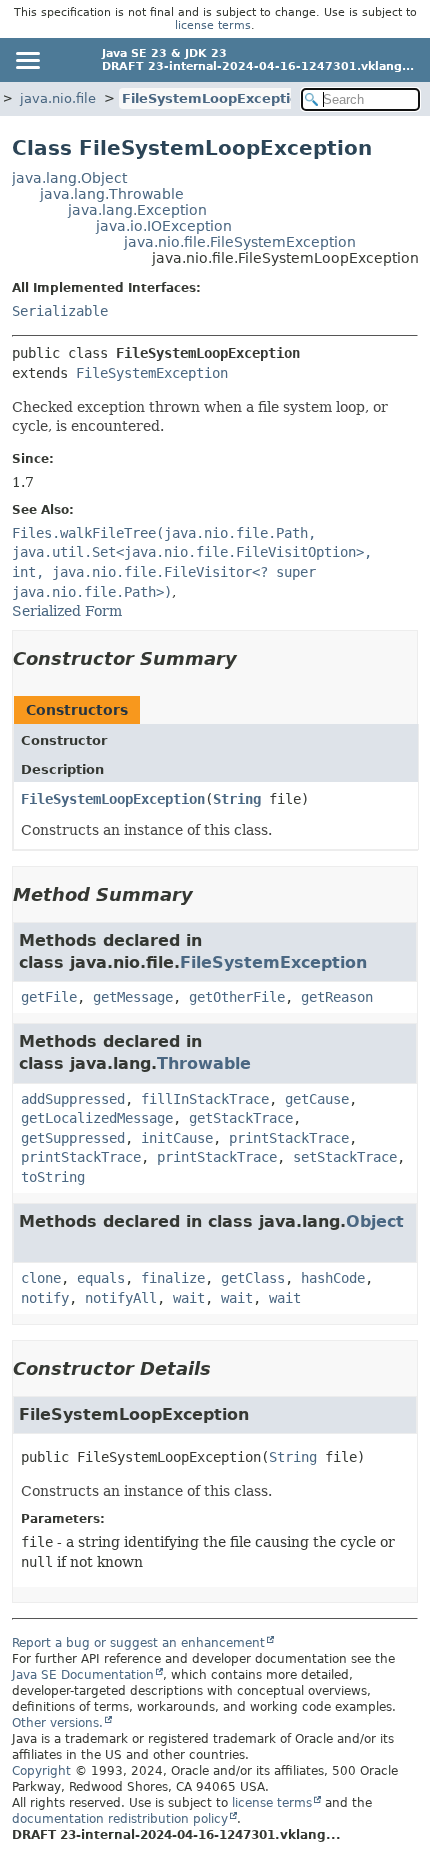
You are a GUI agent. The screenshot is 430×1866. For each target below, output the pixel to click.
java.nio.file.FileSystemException (240, 242)
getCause (317, 1099)
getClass (253, 1278)
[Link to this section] (251, 658)
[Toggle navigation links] (27, 60)
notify (45, 1298)
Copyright (41, 1771)
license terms (213, 25)
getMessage (133, 997)
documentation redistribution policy (120, 1819)
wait (189, 1298)
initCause (177, 1138)
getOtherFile (237, 997)
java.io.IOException (164, 226)
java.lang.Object (69, 178)
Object (375, 1221)
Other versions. (57, 1723)
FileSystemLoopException (215, 98)
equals (101, 1278)
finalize (173, 1278)
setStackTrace (345, 1157)
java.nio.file (58, 98)
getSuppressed (73, 1138)
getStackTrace (241, 1118)
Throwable (204, 1063)
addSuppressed (73, 1099)
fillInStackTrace (205, 1099)
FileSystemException (152, 373)
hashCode (333, 1278)
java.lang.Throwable (112, 194)
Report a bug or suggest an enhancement (138, 1643)
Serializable (60, 311)
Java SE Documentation (83, 1675)
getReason (337, 997)
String (237, 799)
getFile (49, 997)
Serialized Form (67, 611)
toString (53, 1177)
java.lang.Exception (137, 210)
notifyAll (121, 1298)
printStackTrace (289, 1138)
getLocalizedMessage (97, 1118)
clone (41, 1278)
